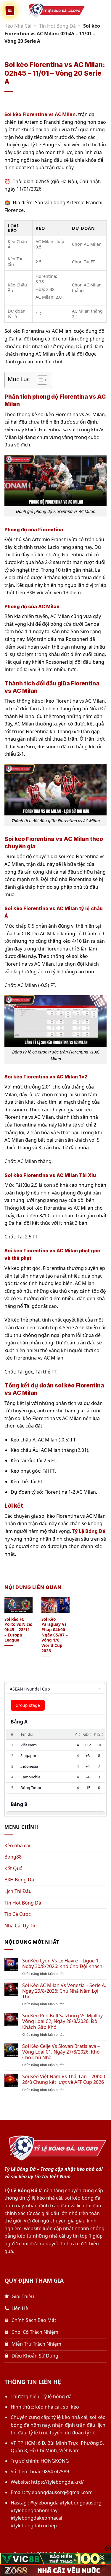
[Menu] (10, 10)
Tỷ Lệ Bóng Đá (89, 1531)
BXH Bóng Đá (19, 1880)
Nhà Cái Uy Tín (21, 1926)
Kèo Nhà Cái (18, 26)
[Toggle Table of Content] (39, 380)
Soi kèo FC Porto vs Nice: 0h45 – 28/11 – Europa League (18, 1630)
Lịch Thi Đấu (18, 1891)
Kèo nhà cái (17, 1845)
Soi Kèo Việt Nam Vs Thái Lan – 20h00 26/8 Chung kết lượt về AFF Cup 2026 (64, 2079)
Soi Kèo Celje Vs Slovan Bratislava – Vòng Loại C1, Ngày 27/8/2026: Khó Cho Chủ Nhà (61, 2052)
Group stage (28, 1705)
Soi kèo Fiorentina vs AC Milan (40, 114)
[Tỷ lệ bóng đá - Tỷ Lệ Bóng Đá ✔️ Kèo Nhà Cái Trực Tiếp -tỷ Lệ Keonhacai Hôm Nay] (56, 10)
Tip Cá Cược (18, 1914)
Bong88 (13, 1857)
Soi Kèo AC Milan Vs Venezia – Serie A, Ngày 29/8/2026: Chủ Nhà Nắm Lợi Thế (64, 1991)
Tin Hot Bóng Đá (57, 26)
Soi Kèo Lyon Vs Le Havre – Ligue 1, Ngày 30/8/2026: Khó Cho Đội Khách (62, 1964)
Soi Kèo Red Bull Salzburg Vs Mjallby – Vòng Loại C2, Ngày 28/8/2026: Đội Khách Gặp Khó (64, 2021)
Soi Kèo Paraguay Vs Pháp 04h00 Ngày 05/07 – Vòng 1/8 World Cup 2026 (55, 1635)
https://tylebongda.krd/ (57, 2482)
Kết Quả (13, 1868)
